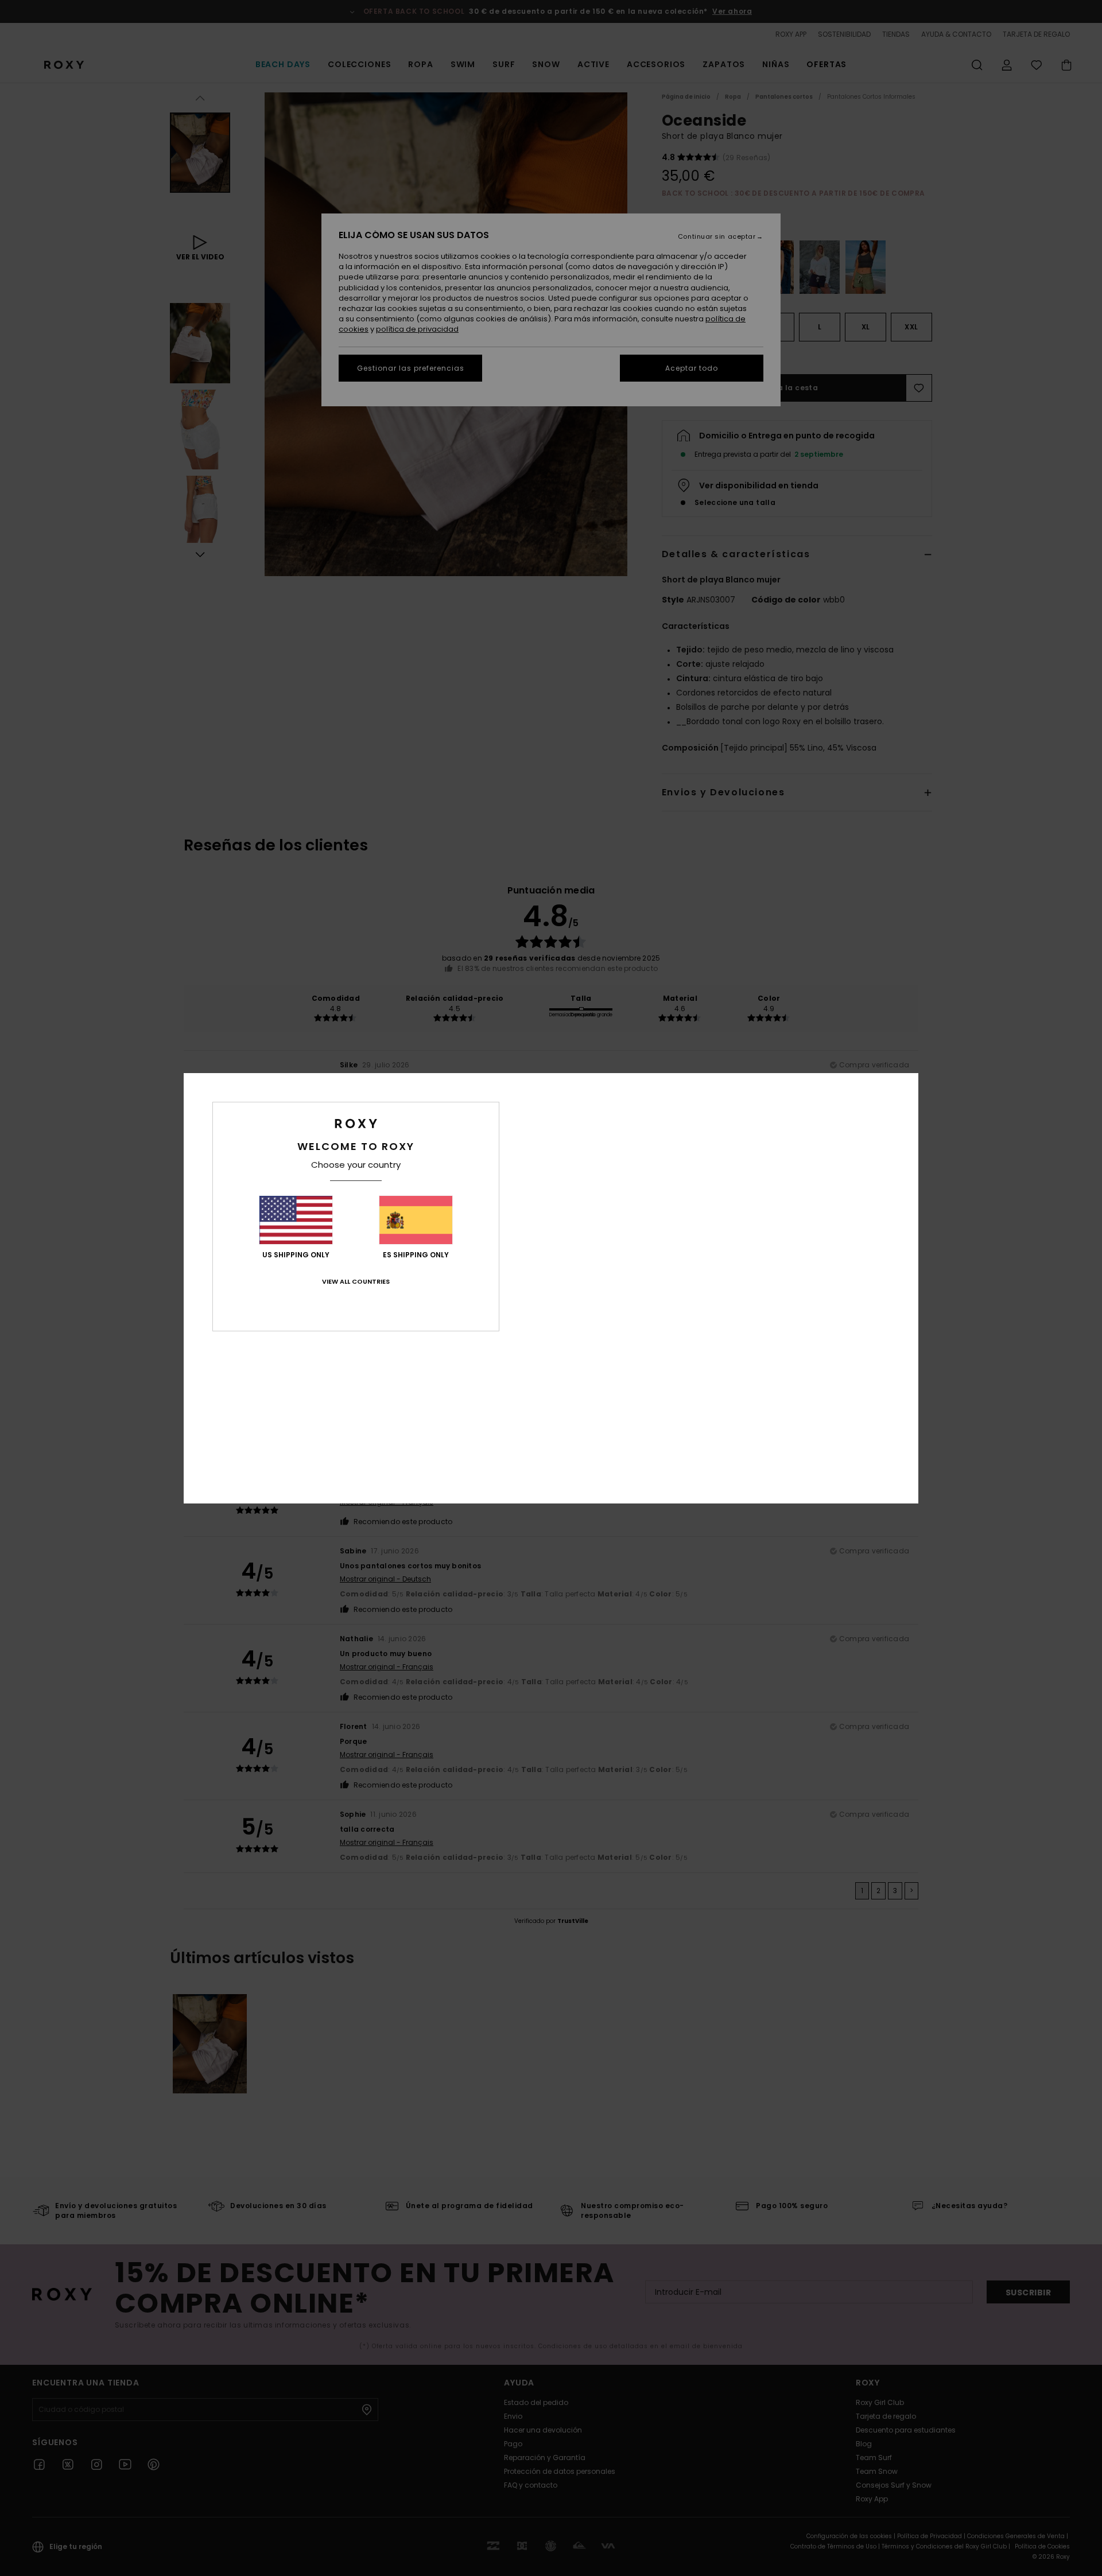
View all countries (356, 1281)
